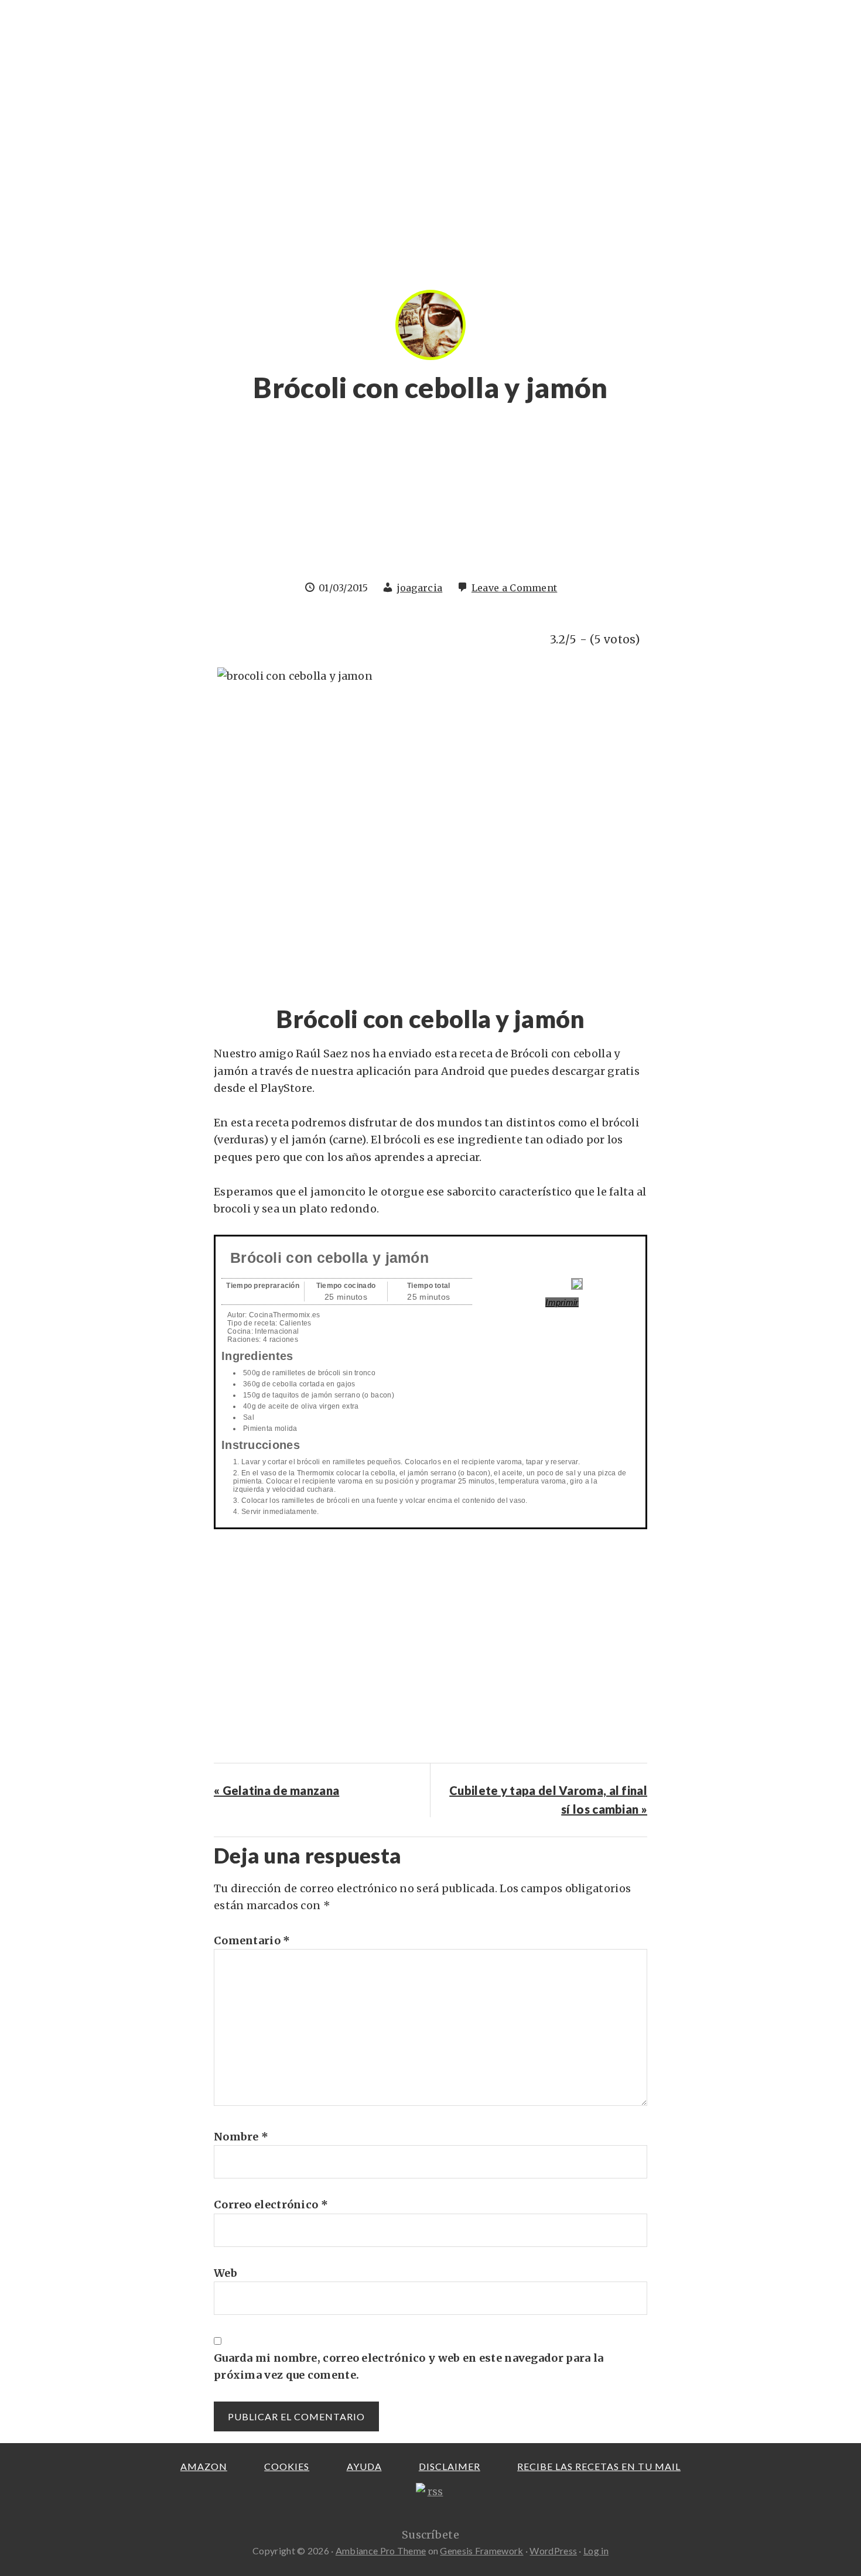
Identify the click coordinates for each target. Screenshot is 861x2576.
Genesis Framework (481, 2551)
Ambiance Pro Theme (381, 2551)
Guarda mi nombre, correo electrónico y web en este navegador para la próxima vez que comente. (409, 2366)
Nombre (241, 2137)
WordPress (553, 2551)
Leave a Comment (515, 588)
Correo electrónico (271, 2205)
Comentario (252, 1940)
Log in (596, 2551)
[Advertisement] (430, 498)
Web (225, 2273)
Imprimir (562, 1302)
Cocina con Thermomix (184, 32)
